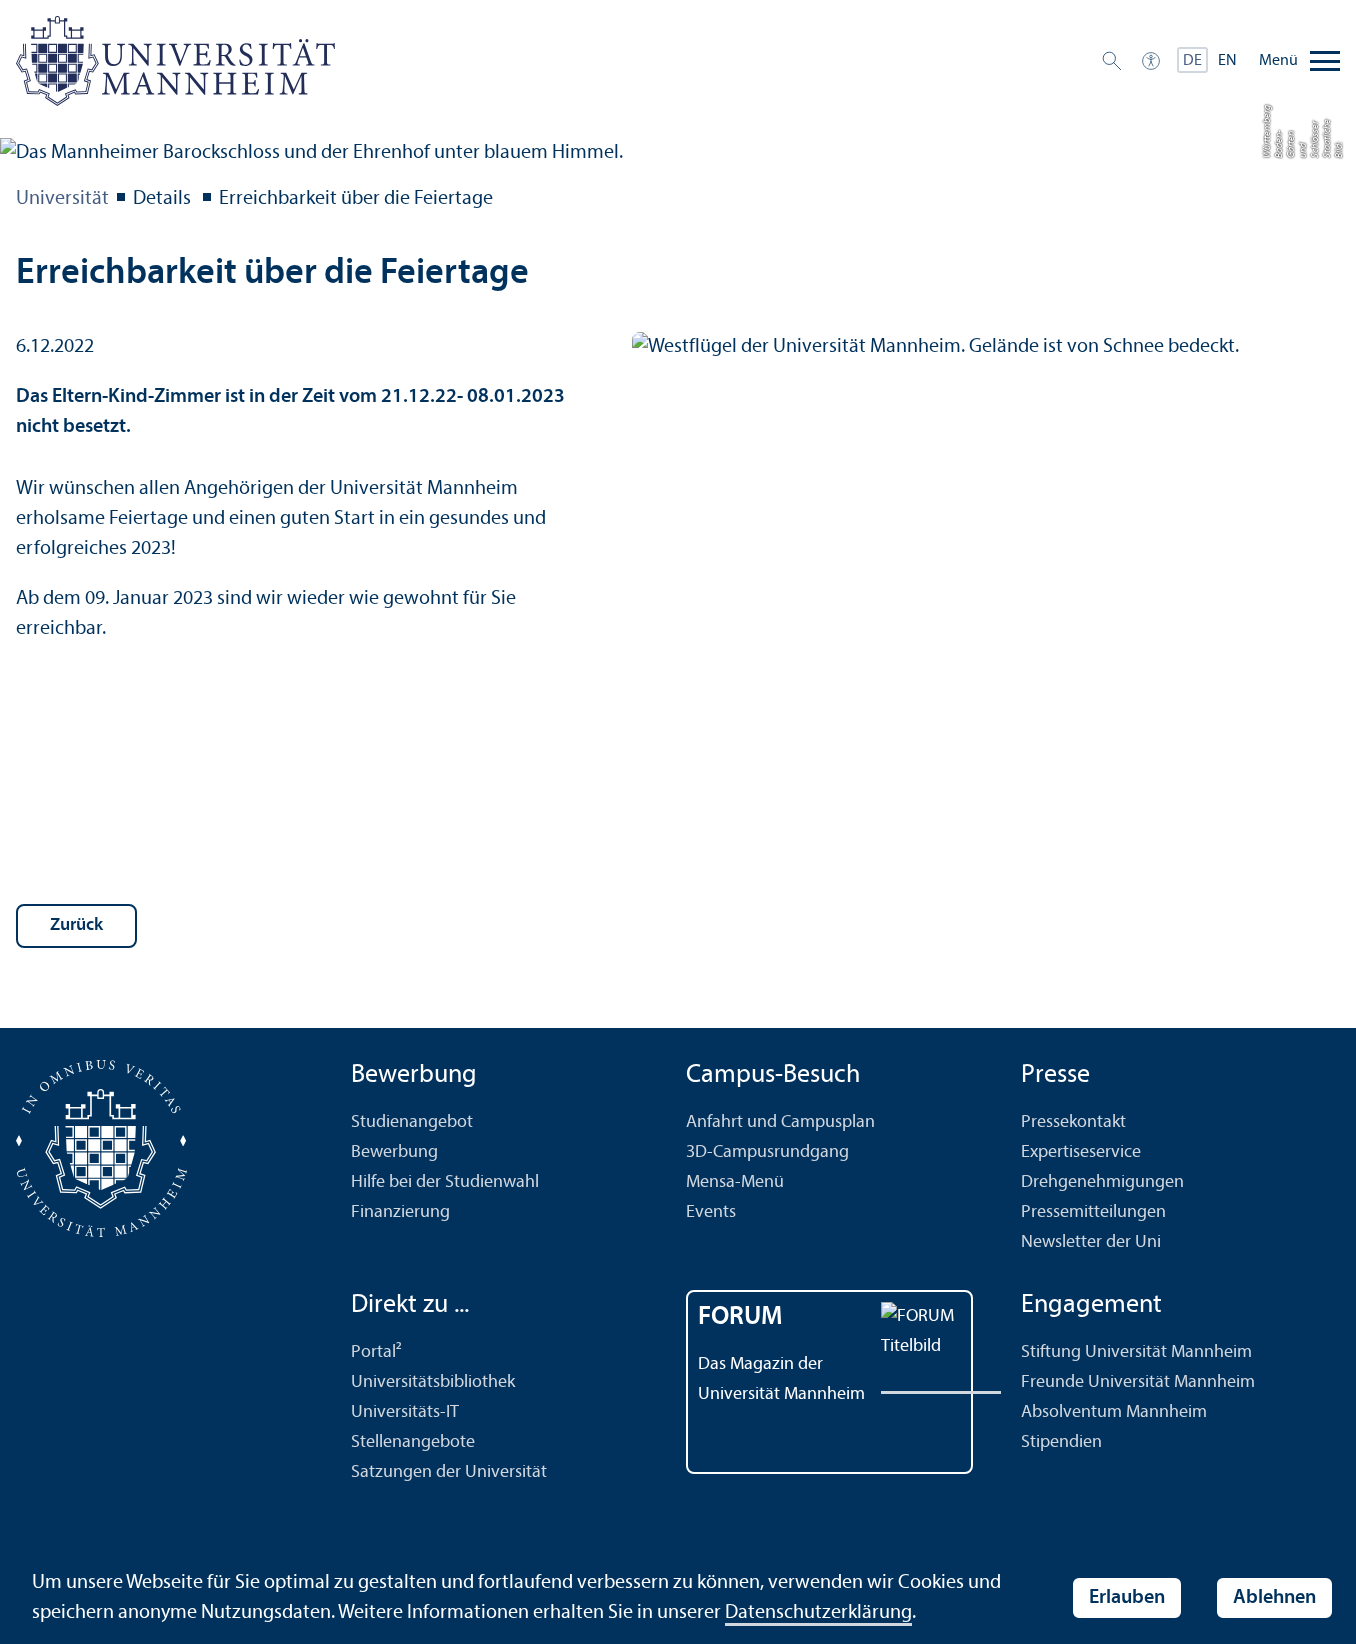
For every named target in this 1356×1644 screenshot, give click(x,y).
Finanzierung (400, 1212)
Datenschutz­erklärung (818, 1613)
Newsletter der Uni (1091, 1242)
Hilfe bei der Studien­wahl (445, 1182)
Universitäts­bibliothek (433, 1382)
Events (711, 1212)
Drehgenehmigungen (1102, 1182)
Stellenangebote (413, 1442)
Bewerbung (394, 1152)
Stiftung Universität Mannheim (1136, 1352)
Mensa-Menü (735, 1182)
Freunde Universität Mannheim (1138, 1382)
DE (1192, 61)
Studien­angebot (412, 1122)
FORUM (740, 1317)
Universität (62, 199)
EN (1227, 61)
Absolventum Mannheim (1114, 1412)
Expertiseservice (1081, 1152)
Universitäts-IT (405, 1412)
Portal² (376, 1352)
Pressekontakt (1073, 1122)
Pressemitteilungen (1093, 1212)
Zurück (76, 925)
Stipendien (1061, 1442)
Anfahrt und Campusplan (780, 1122)
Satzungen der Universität (449, 1472)
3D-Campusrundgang (767, 1152)
